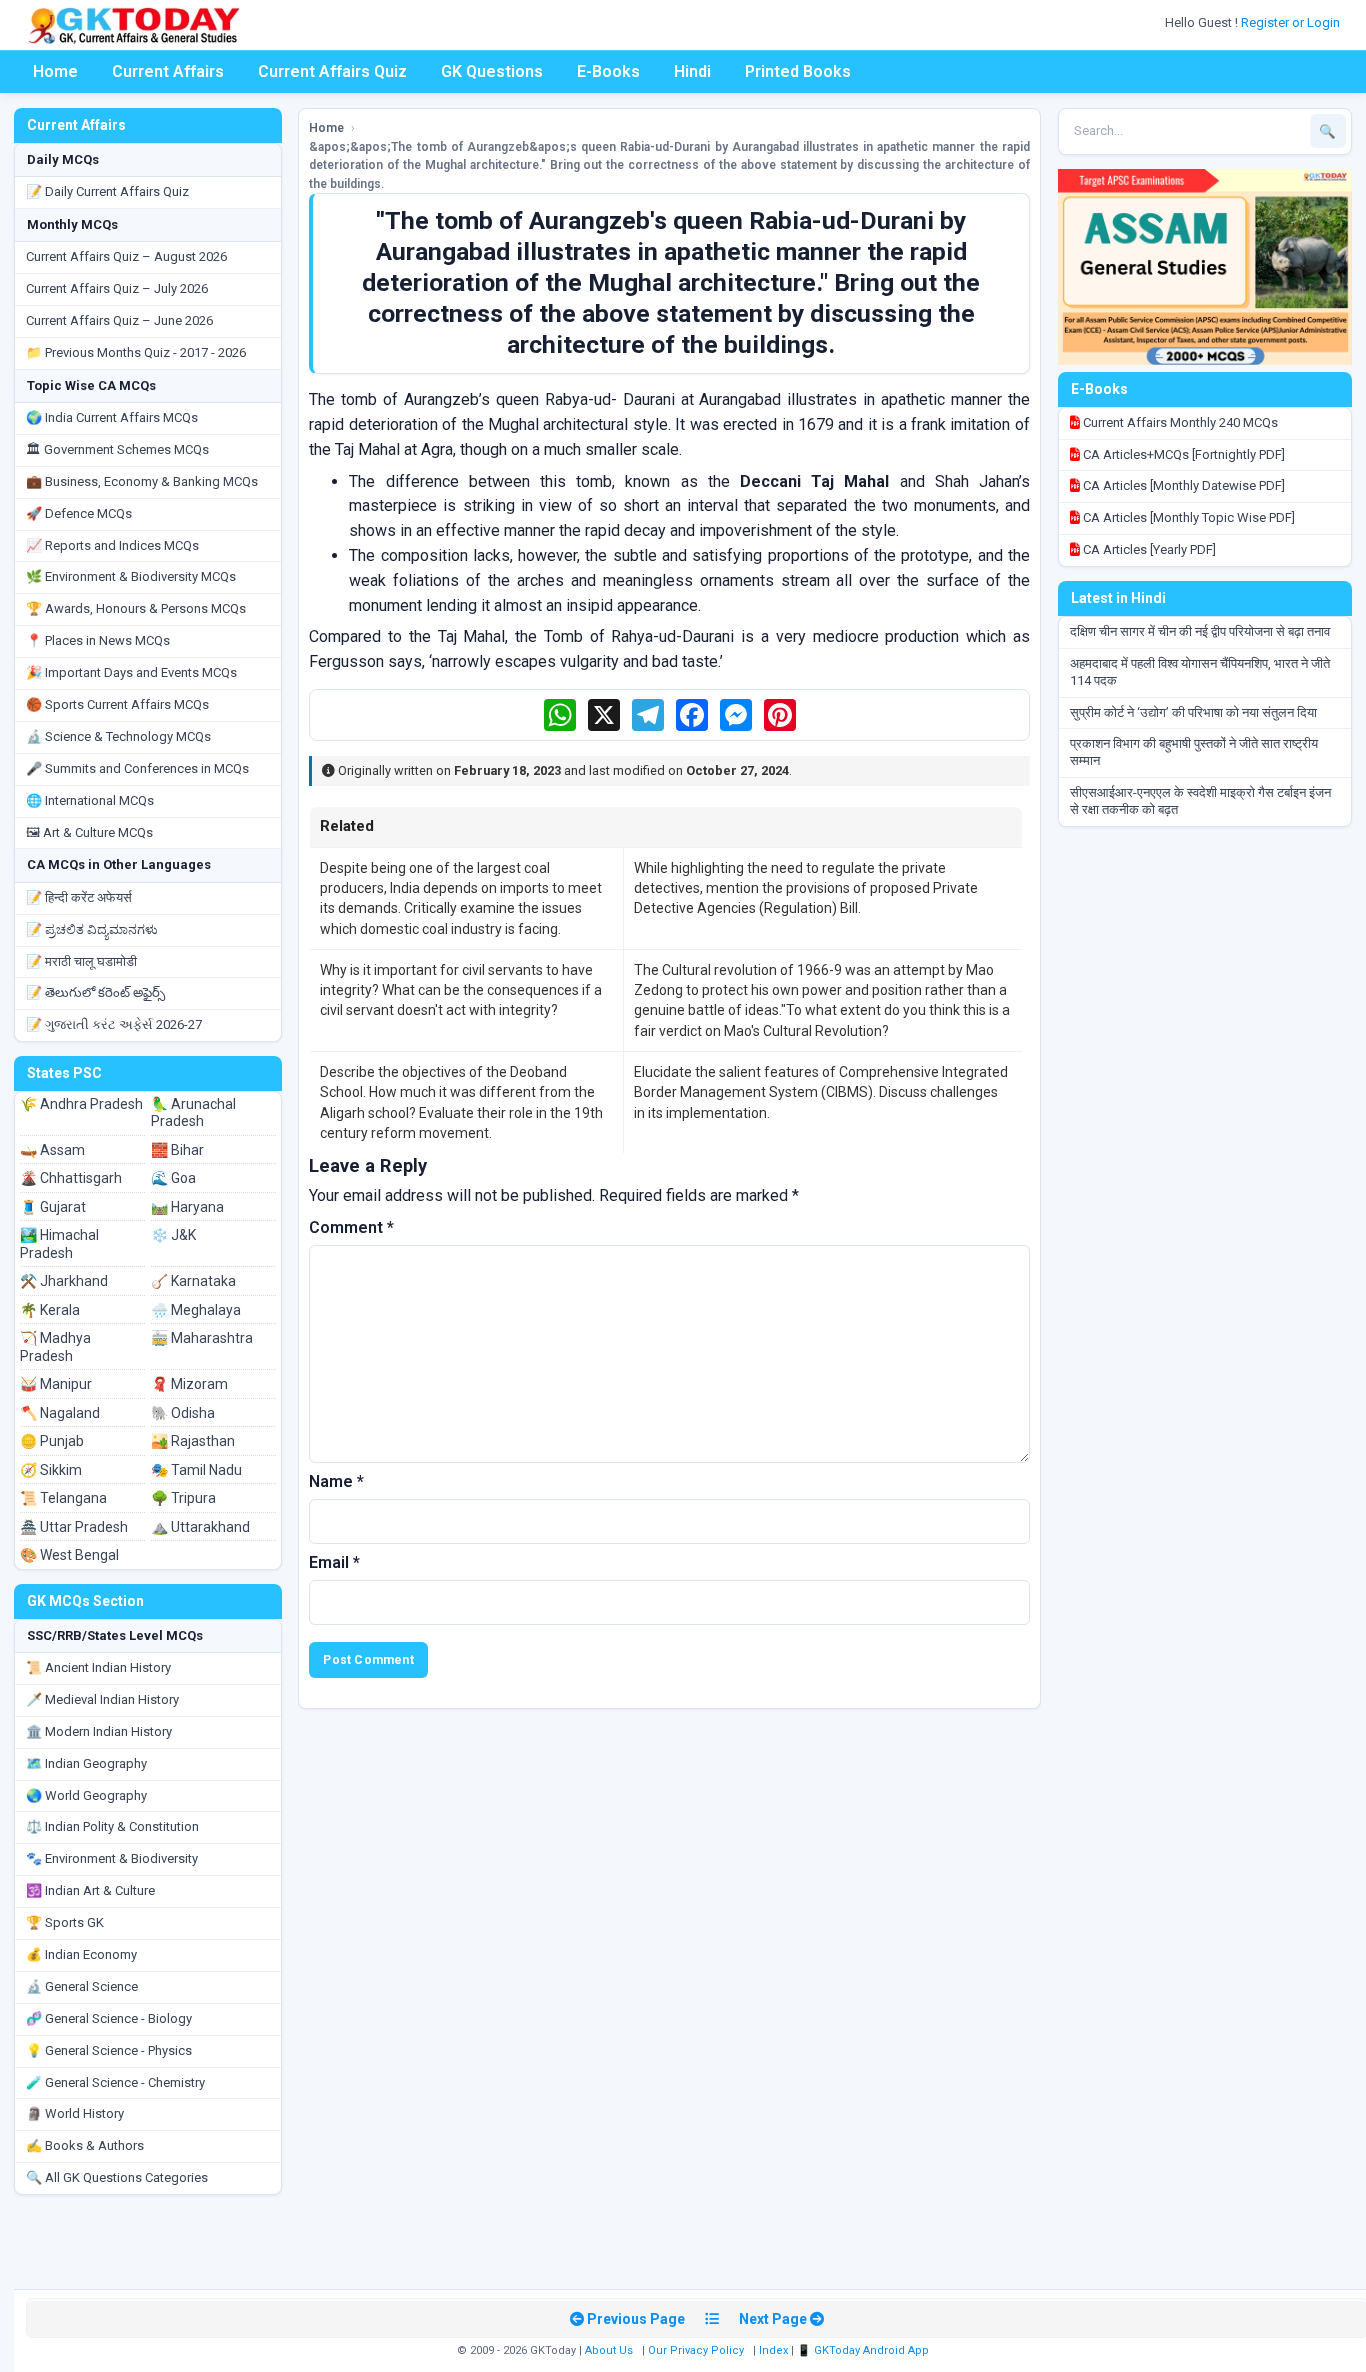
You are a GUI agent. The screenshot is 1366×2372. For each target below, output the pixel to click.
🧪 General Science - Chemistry (115, 2082)
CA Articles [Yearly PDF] (1148, 549)
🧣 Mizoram (189, 1384)
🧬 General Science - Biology (109, 2018)
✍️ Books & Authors (85, 2145)
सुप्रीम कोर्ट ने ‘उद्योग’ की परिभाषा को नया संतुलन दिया (1193, 712)
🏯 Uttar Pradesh (74, 1527)
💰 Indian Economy (81, 1954)
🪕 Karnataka (193, 1281)
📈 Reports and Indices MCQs (112, 545)
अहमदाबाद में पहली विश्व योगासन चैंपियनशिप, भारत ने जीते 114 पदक (1200, 672)
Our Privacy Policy (696, 2350)
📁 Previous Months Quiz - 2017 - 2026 (136, 352)
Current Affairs (168, 71)
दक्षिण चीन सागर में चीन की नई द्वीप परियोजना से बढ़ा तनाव (1200, 631)
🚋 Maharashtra (202, 1338)
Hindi (692, 71)
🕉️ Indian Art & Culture (90, 1890)
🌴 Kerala (50, 1310)
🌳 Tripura (183, 1498)
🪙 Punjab (52, 1441)
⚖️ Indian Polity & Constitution (112, 1826)
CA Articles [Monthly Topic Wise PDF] (1187, 517)
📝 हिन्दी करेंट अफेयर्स (79, 897)
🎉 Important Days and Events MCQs (131, 672)
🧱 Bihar (177, 1150)
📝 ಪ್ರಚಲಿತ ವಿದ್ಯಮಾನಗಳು (92, 929)
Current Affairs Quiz (332, 71)
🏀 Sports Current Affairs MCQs (117, 704)
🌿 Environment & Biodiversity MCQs (131, 576)
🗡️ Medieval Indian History (102, 1699)
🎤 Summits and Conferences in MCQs (137, 768)
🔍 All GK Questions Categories (117, 2177)
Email (334, 1562)
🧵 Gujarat (53, 1207)
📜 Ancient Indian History (98, 1667)
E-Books (608, 71)
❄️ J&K (173, 1235)
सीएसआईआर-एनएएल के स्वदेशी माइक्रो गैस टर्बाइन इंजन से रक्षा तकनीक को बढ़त (1200, 801)
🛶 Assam (52, 1150)
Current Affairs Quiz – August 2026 (126, 256)
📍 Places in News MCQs (98, 640)
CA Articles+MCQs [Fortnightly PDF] (1182, 454)
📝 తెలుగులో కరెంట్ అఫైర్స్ (95, 992)
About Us (609, 2350)
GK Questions (492, 71)
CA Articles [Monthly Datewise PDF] (1182, 485)
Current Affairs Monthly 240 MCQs (1179, 422)
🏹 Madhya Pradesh (55, 1347)
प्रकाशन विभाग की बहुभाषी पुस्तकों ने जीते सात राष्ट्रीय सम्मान (1194, 752)
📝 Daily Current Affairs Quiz (107, 191)
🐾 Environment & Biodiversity (112, 1858)
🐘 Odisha (183, 1413)
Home (55, 71)
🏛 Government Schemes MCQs (117, 449)
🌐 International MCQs (90, 800)
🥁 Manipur (56, 1384)
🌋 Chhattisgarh (71, 1178)
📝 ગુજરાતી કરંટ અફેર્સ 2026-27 (114, 1024)
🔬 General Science (82, 1986)
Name (336, 1481)
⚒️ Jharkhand (64, 1281)
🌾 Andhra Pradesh (81, 1104)
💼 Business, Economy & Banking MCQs (142, 481)
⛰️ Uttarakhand (200, 1527)
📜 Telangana (63, 1498)
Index (773, 2350)
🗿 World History (75, 2113)
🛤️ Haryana (187, 1207)
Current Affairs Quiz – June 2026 (119, 320)
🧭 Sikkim (51, 1470)
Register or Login (1292, 22)
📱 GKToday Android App (864, 2350)
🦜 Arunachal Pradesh (193, 1113)
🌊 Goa (173, 1178)
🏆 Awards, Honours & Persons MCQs (136, 608)
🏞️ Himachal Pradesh (59, 1244)
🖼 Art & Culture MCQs (89, 832)
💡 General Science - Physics (109, 2050)
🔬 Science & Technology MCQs (118, 736)
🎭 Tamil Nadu (196, 1470)
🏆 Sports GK (65, 1922)
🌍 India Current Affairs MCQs (112, 417)
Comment (351, 1227)
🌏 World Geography (86, 1795)
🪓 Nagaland (60, 1413)
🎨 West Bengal (69, 1555)
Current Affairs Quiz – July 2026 (117, 288)
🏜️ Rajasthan (193, 1441)
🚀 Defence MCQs (79, 513)
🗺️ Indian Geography (86, 1763)
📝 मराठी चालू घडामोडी (81, 961)
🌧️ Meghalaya (196, 1310)
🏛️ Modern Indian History (99, 1731)
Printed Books (798, 71)
